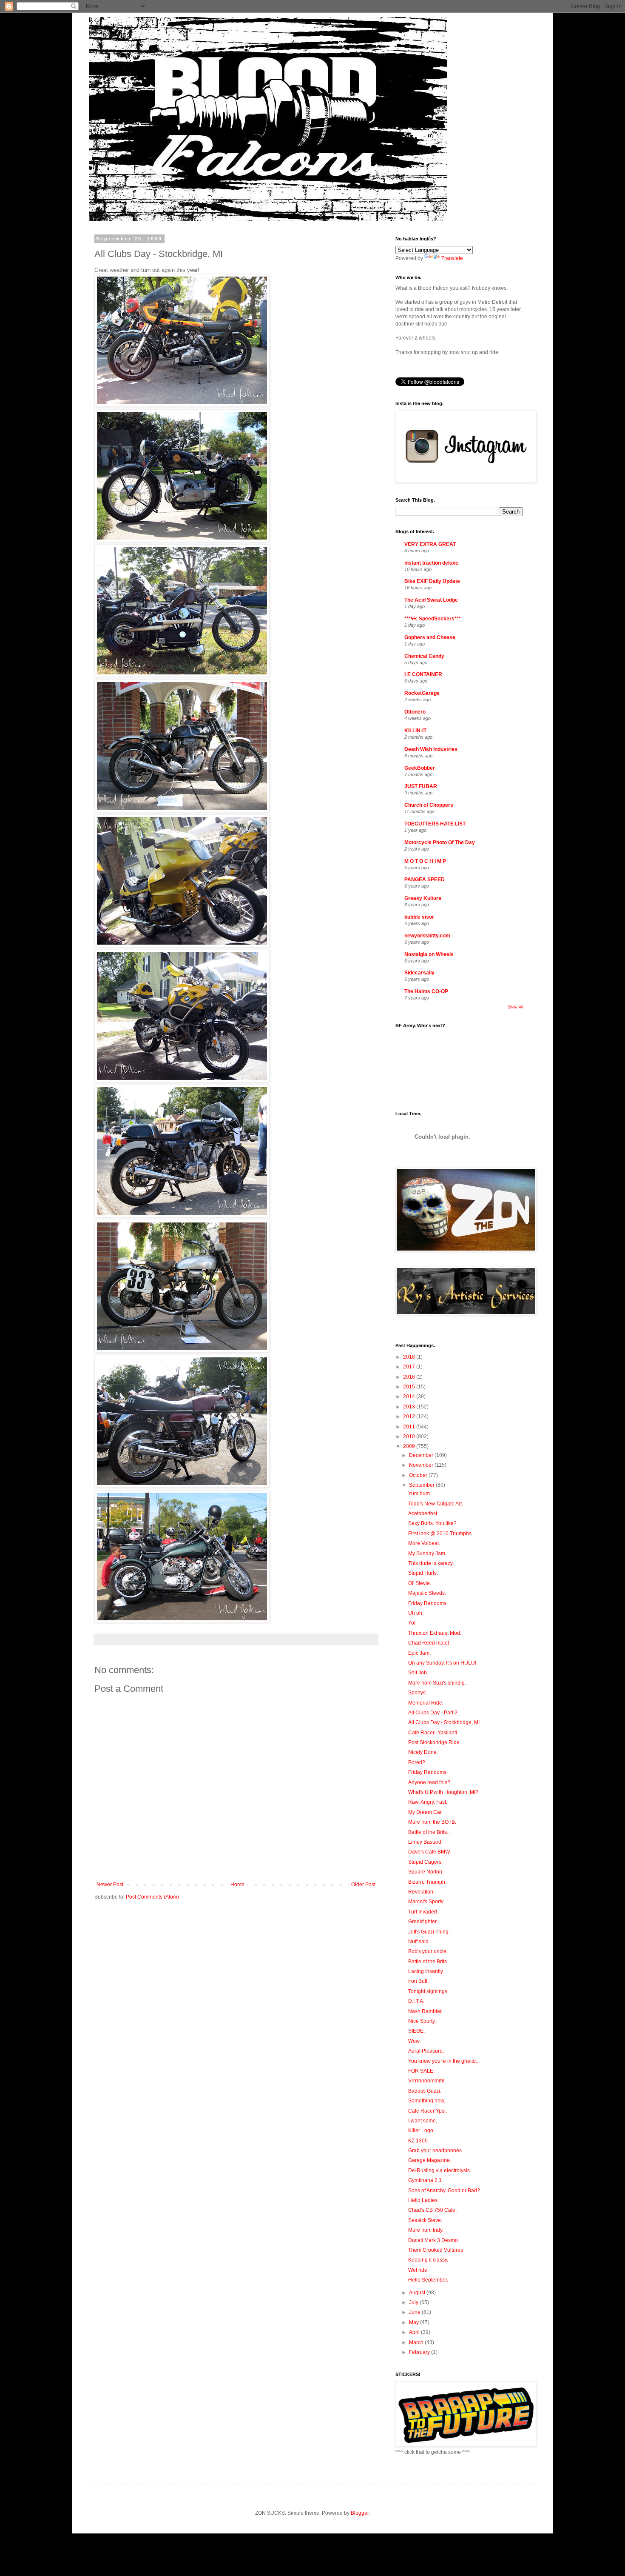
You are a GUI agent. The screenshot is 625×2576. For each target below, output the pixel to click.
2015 (410, 1387)
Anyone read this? (429, 1782)
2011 (410, 1427)
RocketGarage (422, 693)
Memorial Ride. (426, 1703)
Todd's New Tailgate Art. (436, 1504)
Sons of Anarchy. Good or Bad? (444, 2190)
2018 (410, 1357)
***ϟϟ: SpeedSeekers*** (433, 619)
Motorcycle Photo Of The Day (440, 842)
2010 (410, 1437)
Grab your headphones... (437, 2150)
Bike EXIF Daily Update (432, 581)
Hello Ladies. (423, 2200)
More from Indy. (426, 2230)
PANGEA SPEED (425, 880)
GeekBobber (420, 768)
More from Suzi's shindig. (437, 1683)
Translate (452, 258)
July (414, 2302)
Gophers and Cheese (430, 637)
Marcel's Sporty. (426, 1902)
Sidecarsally (419, 973)
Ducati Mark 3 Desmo (433, 2240)
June (415, 2312)
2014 (410, 1397)
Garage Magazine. (430, 2160)
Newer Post (110, 1885)
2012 (410, 1417)
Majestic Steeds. (427, 1593)
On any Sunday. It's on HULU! (442, 1663)
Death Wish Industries (431, 749)
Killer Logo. (421, 2130)
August (418, 2293)
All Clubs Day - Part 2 (433, 1713)
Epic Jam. (419, 1653)
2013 (410, 1407)
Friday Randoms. (428, 1603)
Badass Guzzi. (425, 2091)
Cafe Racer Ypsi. (428, 2111)
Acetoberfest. (423, 1514)
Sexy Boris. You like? (432, 1523)
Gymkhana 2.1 (425, 2180)
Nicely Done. (423, 1752)
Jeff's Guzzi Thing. (429, 1932)
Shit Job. (418, 1673)
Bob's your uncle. (428, 1951)
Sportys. (418, 1693)
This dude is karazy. (431, 1563)
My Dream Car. (425, 1812)
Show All (515, 1007)
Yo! (412, 1623)
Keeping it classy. (428, 2260)
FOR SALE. (421, 2071)
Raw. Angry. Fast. (428, 1802)
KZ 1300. (419, 2141)
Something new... (428, 2101)
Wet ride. (418, 2270)
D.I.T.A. (416, 2001)
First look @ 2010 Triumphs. (440, 1534)
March (417, 2342)
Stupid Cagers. (425, 1862)
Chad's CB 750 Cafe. (432, 2210)
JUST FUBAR (421, 786)
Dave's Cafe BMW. (429, 1852)
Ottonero (415, 712)
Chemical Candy (424, 656)
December (422, 1455)
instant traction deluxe (431, 563)
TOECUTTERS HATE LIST (435, 824)
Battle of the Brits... (429, 1832)
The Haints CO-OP (426, 991)
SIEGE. (416, 2031)
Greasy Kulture (423, 898)
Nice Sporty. (422, 2021)
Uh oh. (416, 1613)
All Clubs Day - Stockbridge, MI (444, 1722)
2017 (410, 1367)
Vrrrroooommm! (426, 2081)
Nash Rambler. (425, 2011)
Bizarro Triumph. (427, 1882)
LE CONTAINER (423, 674)
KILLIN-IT (415, 731)
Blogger (360, 2513)
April (415, 2332)
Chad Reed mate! (429, 1643)
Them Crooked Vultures (436, 2250)
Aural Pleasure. (426, 2051)
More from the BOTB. (432, 1822)
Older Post (363, 1885)
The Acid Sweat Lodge (431, 600)
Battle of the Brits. (428, 1962)
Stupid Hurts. (423, 1573)
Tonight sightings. (428, 1991)
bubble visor (419, 917)
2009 (410, 1446)
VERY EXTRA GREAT (430, 544)
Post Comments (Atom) (152, 1897)
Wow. (414, 2041)
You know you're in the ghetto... (444, 2061)
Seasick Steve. (425, 2220)
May (415, 2322)
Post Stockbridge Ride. (435, 1742)
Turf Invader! (423, 1912)
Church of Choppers (429, 805)
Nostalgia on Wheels (429, 954)
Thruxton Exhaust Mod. (435, 1633)
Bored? (417, 1762)
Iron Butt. (418, 1981)
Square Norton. (426, 1872)
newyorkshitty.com (427, 936)
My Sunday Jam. (427, 1554)
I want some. (423, 2121)
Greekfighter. (423, 1922)
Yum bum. (420, 1494)
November (422, 1465)
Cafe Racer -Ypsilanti (433, 1733)
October (419, 1475)
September (422, 1485)
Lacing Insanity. (426, 1971)
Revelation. (421, 1892)
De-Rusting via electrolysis (439, 2170)
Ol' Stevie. (420, 1583)
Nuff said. (419, 1942)
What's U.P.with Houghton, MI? (443, 1792)
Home (237, 1885)
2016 (410, 1377)
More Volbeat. (424, 1543)
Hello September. (428, 2280)
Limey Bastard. (425, 1842)
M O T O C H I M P (425, 861)
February (420, 2352)
